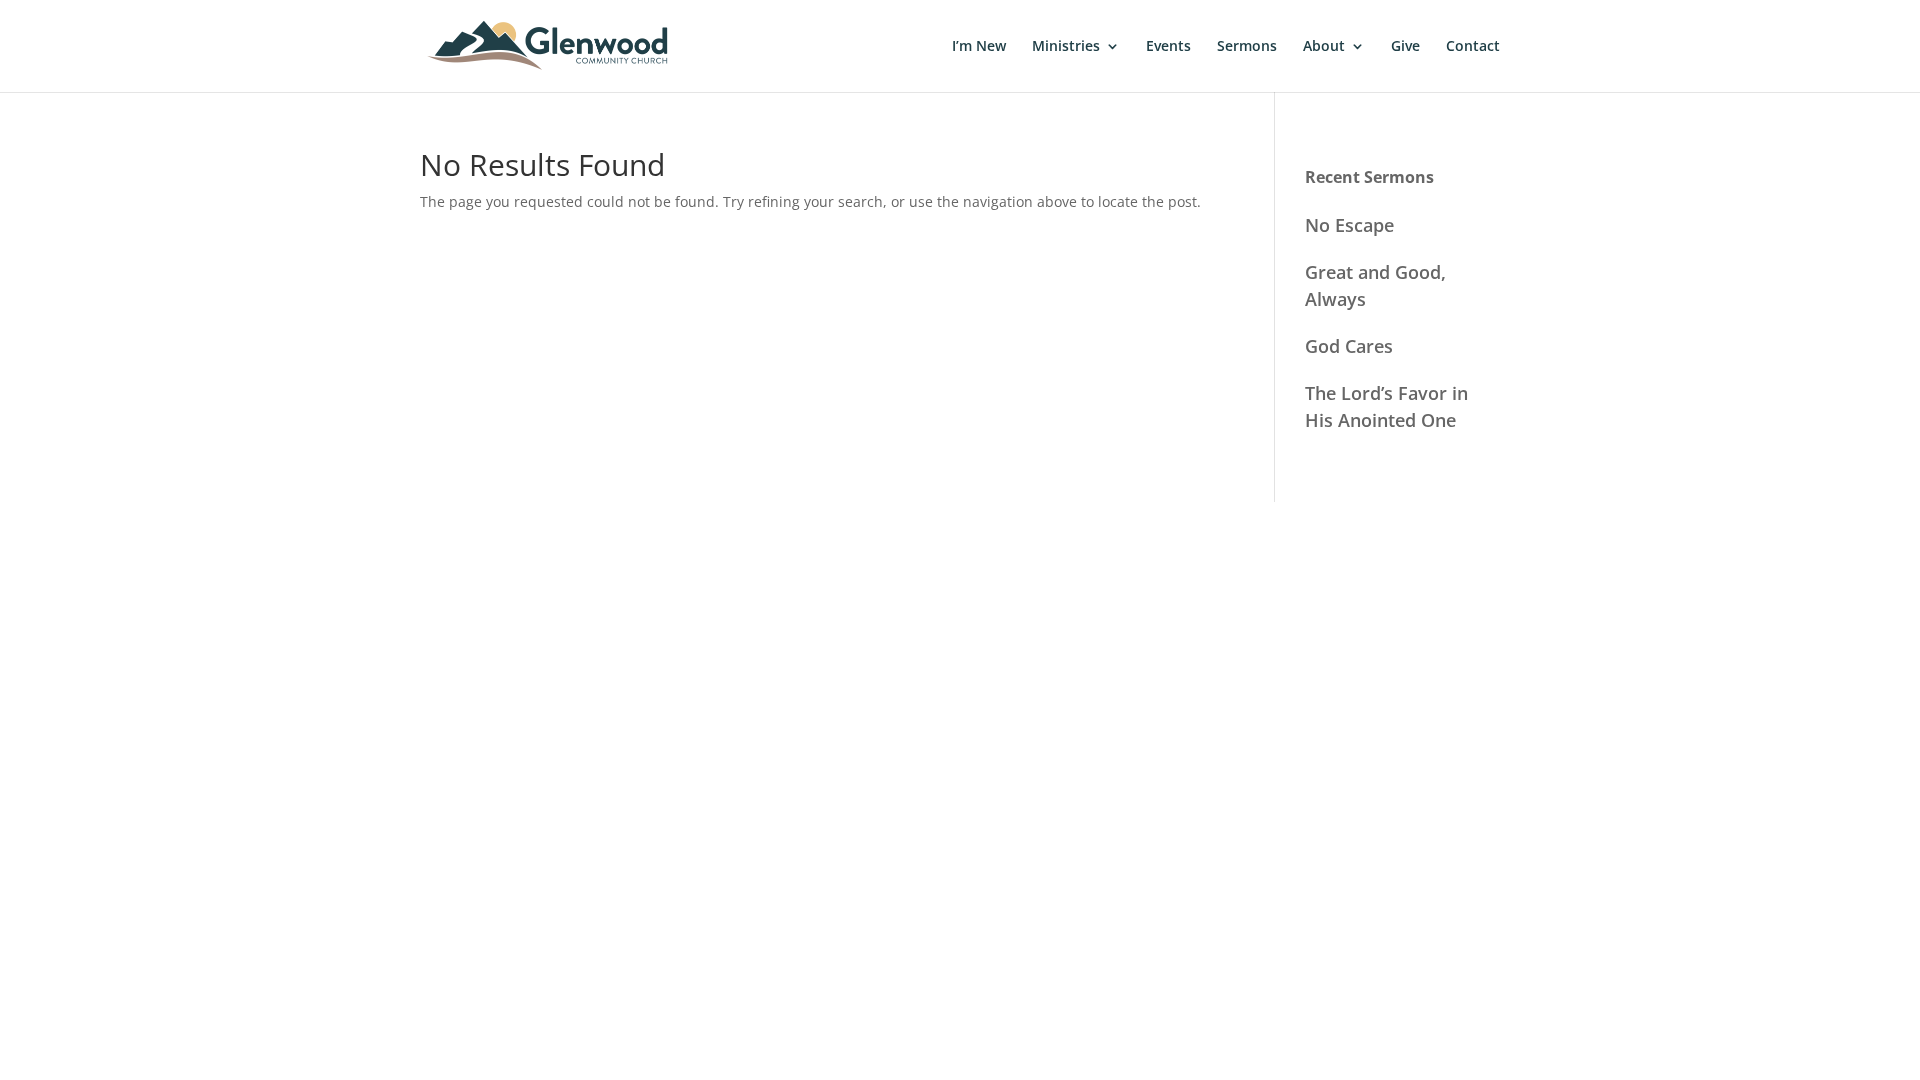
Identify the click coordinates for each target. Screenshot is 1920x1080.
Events (1168, 47)
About (1324, 47)
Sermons (1247, 47)
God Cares (1349, 346)
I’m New (979, 47)
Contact (1473, 47)
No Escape (1349, 225)
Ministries (1066, 47)
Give (1405, 47)
